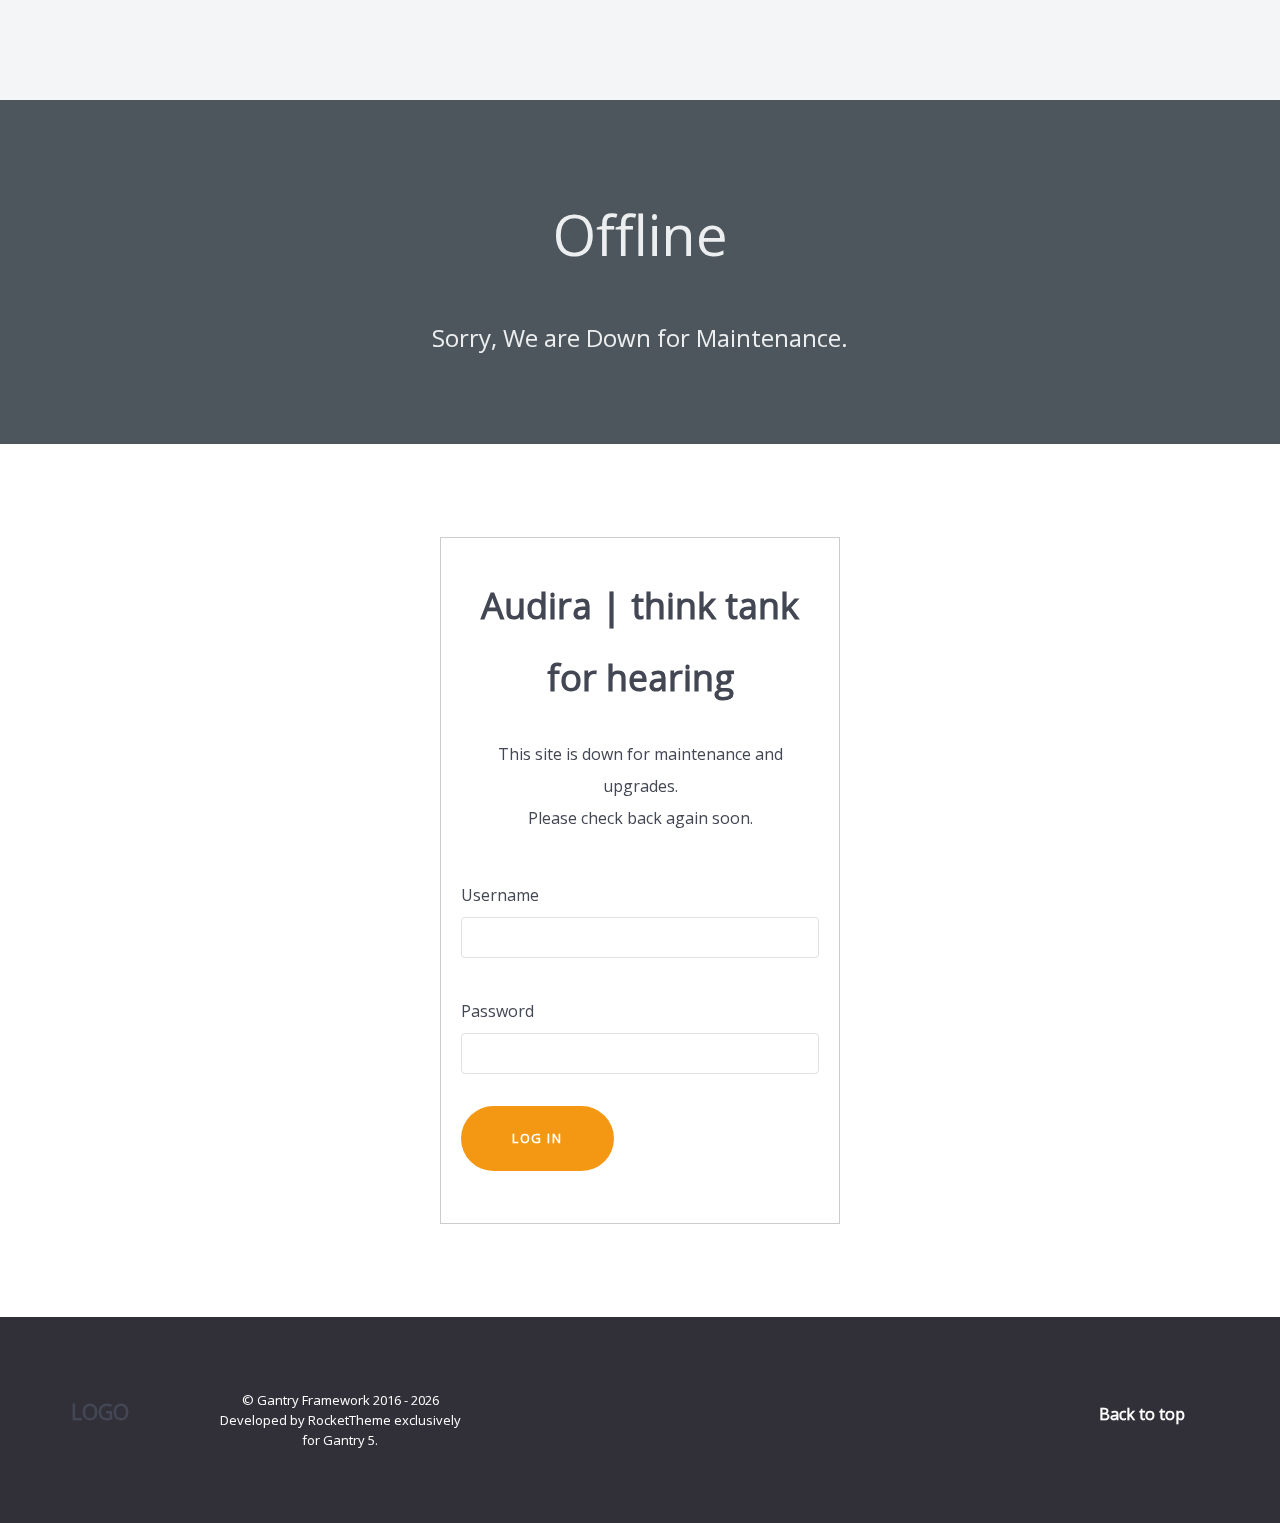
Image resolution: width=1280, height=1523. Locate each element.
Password (497, 1011)
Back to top (1144, 1414)
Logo (100, 1411)
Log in (537, 1138)
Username (500, 895)
